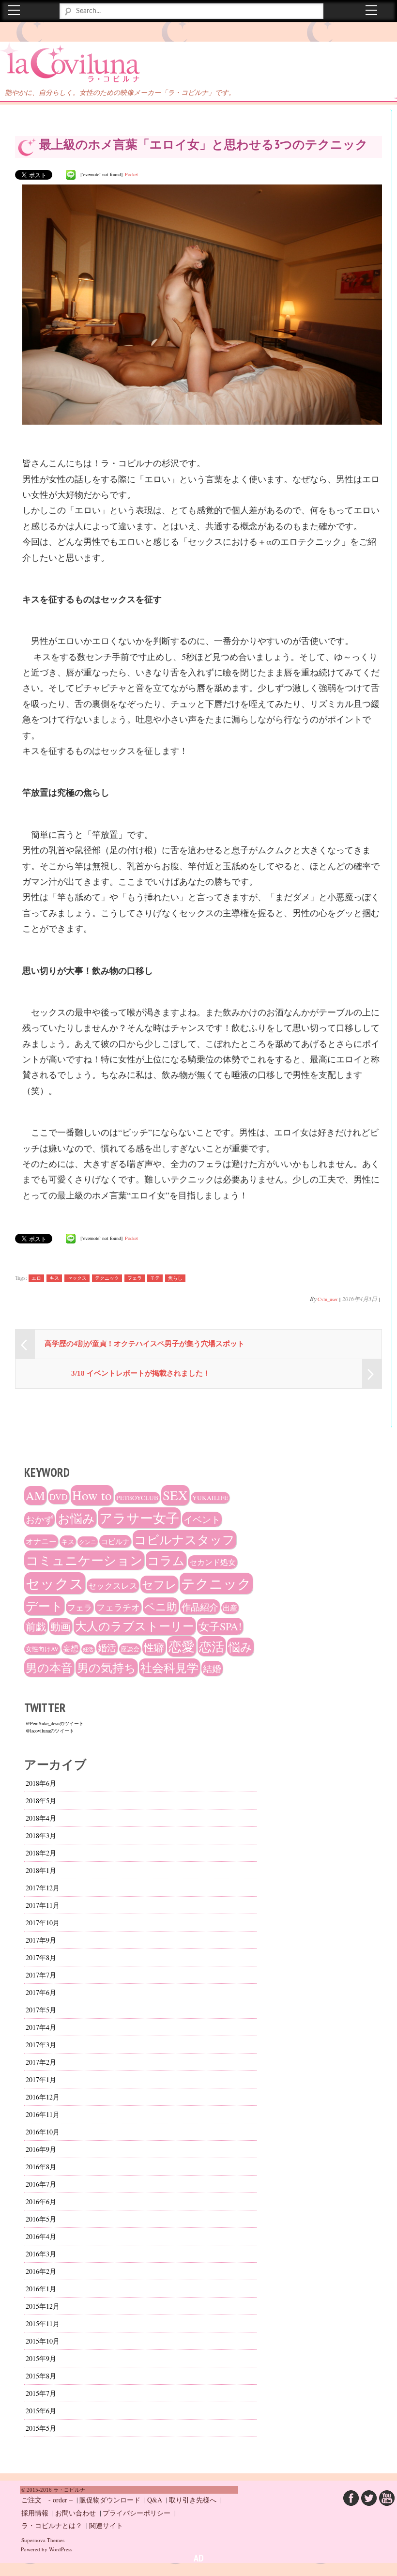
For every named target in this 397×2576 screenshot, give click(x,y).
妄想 (71, 1648)
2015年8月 (41, 2376)
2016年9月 (41, 2149)
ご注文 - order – (47, 2500)
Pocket (131, 174)
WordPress (61, 2549)
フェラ (135, 1278)
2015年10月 (43, 2341)
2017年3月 (41, 2045)
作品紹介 (200, 1607)
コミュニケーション (84, 1560)
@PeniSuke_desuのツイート (55, 1723)
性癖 (154, 1647)
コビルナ (115, 1541)
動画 (61, 1626)
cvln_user (328, 1299)
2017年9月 (41, 1940)
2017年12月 (43, 1888)
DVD (59, 1497)
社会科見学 (169, 1668)
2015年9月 (41, 2358)
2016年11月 (43, 2114)
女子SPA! (220, 1626)
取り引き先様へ (193, 2500)
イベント (202, 1519)
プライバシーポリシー (137, 2513)
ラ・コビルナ (50, 58)
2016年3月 (41, 2254)
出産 (230, 1608)
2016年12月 (43, 2097)
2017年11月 (43, 1905)
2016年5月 (41, 2219)
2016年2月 (41, 2271)
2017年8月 (41, 1957)
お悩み (76, 1518)
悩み (240, 1647)
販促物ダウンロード (110, 2500)
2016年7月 (41, 2184)
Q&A (155, 2500)
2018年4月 (41, 1818)
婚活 (107, 1648)
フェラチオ (118, 1607)
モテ (155, 1278)
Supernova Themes (43, 2540)
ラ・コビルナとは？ (52, 2525)
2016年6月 (41, 2201)
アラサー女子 (139, 1518)
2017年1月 (41, 2079)
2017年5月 (41, 2010)
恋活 (212, 1646)
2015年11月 (43, 2323)
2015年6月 (41, 2411)
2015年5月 (41, 2428)
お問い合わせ (76, 2513)
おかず (39, 1519)
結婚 (212, 1668)
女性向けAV (42, 1649)
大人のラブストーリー (135, 1626)
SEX (175, 1495)
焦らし (175, 1278)
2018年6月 (41, 1783)
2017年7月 (41, 1975)
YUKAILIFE (210, 1498)
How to (92, 1495)
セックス (77, 1278)
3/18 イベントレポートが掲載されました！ (141, 1373)
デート (44, 1606)
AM (35, 1495)
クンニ (88, 1542)
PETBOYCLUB (137, 1498)
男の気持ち (107, 1668)
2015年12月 (43, 2306)
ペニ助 (161, 1606)
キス (54, 1278)
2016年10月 (43, 2132)
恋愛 (182, 1646)
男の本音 (49, 1668)
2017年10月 (43, 1923)
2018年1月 (41, 1870)
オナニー (41, 1541)
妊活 (88, 1649)
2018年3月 (41, 1835)
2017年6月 (41, 1992)
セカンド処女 (213, 1562)
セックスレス (113, 1586)
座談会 (130, 1649)
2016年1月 (41, 2289)
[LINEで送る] (71, 174)
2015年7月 (41, 2393)
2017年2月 (41, 2062)
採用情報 (35, 2513)
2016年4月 (41, 2236)
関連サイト (106, 2525)
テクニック (107, 1278)
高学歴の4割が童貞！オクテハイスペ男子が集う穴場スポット (145, 1344)
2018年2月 (41, 1853)
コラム (166, 1560)
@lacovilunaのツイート (50, 1731)
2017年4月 (41, 2027)
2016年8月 (41, 2167)
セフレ (159, 1584)
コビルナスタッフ (184, 1540)
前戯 (36, 1626)
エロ (36, 1278)
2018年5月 (41, 1801)
